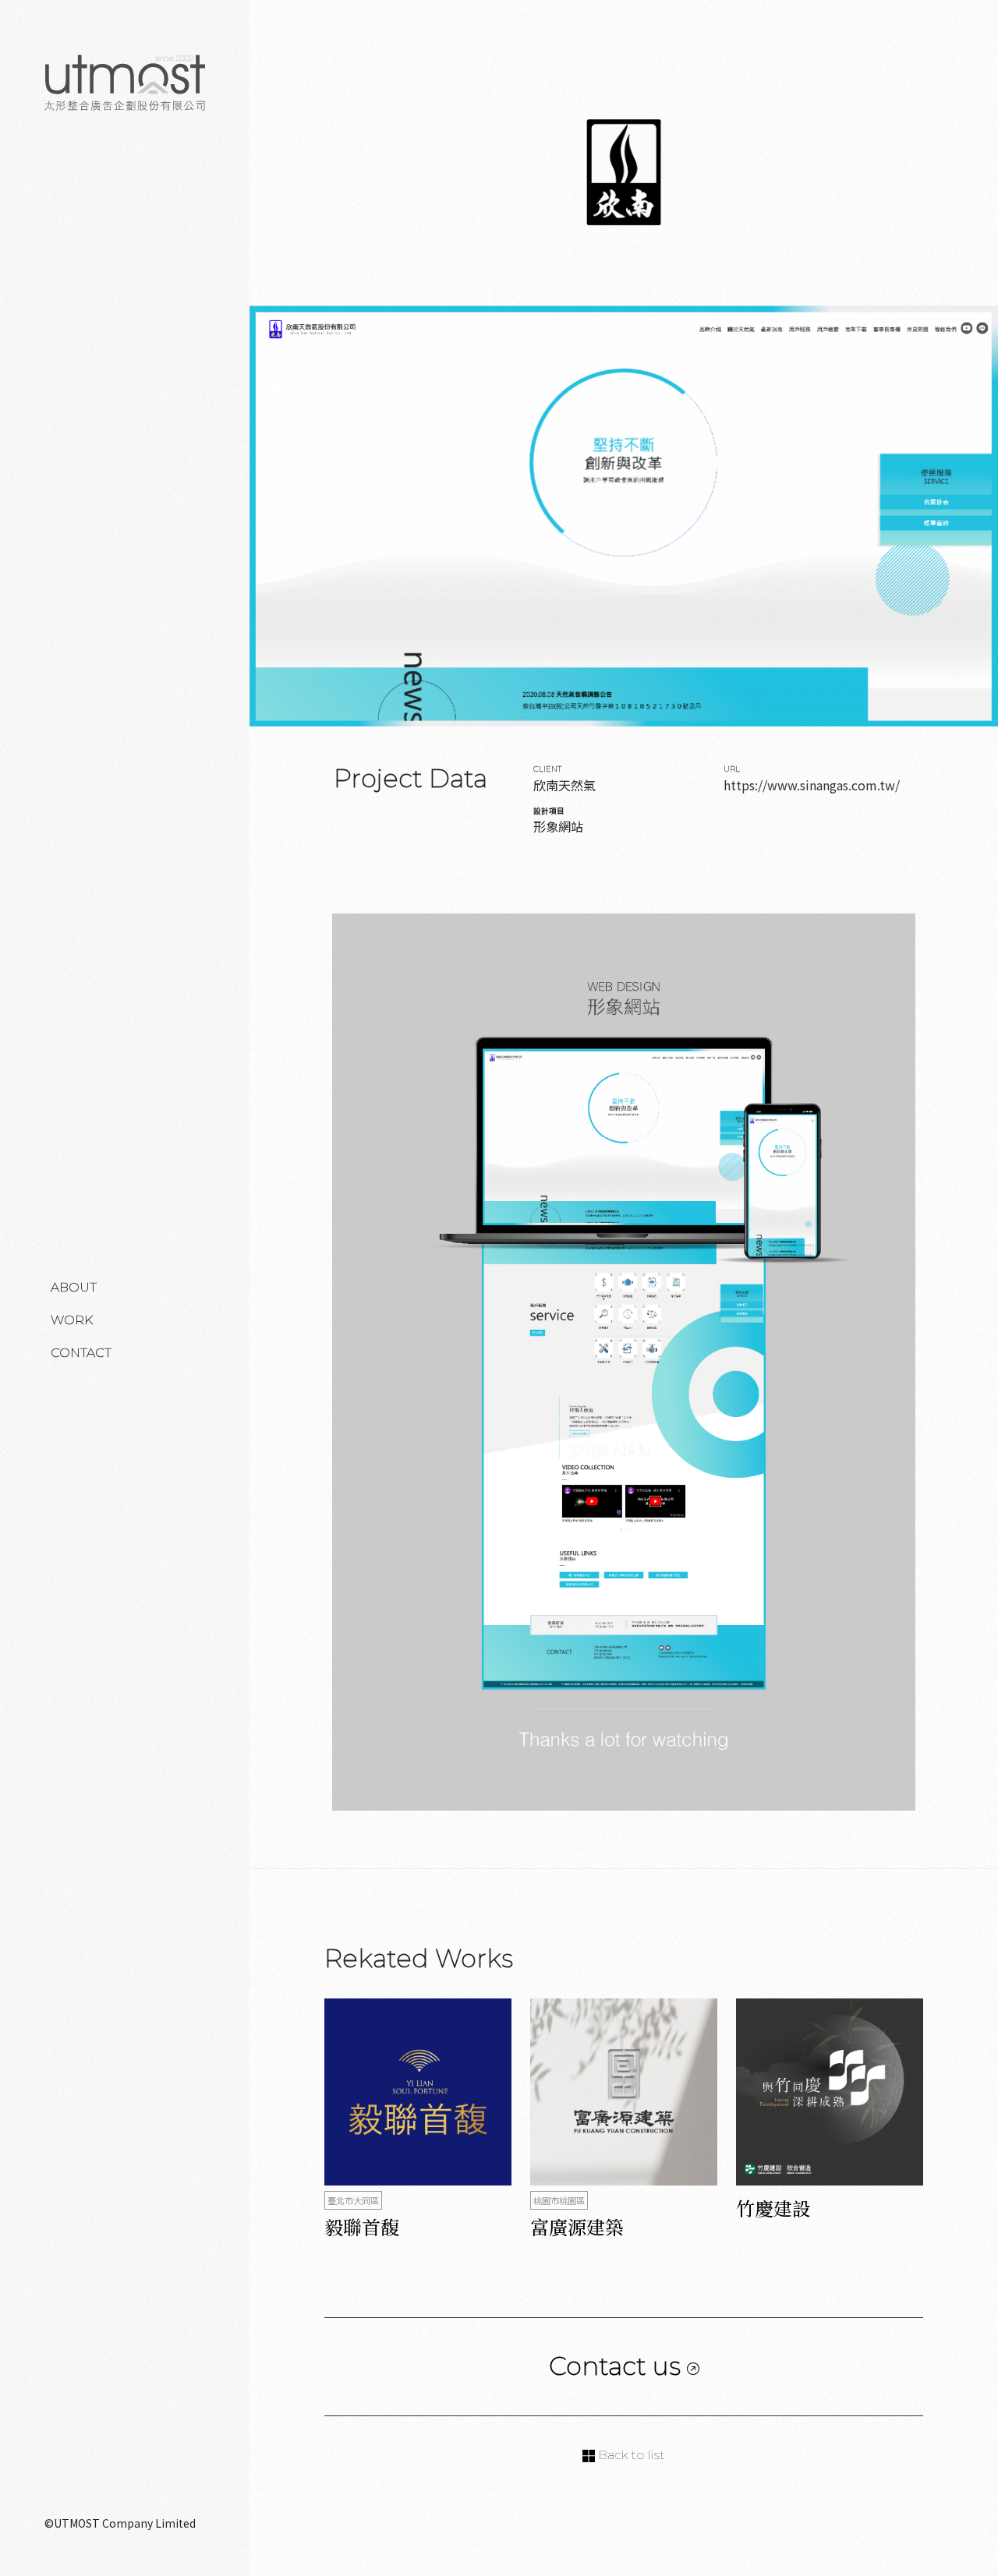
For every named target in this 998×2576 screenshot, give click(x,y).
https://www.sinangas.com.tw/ (812, 785)
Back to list (630, 2455)
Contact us (618, 2366)
